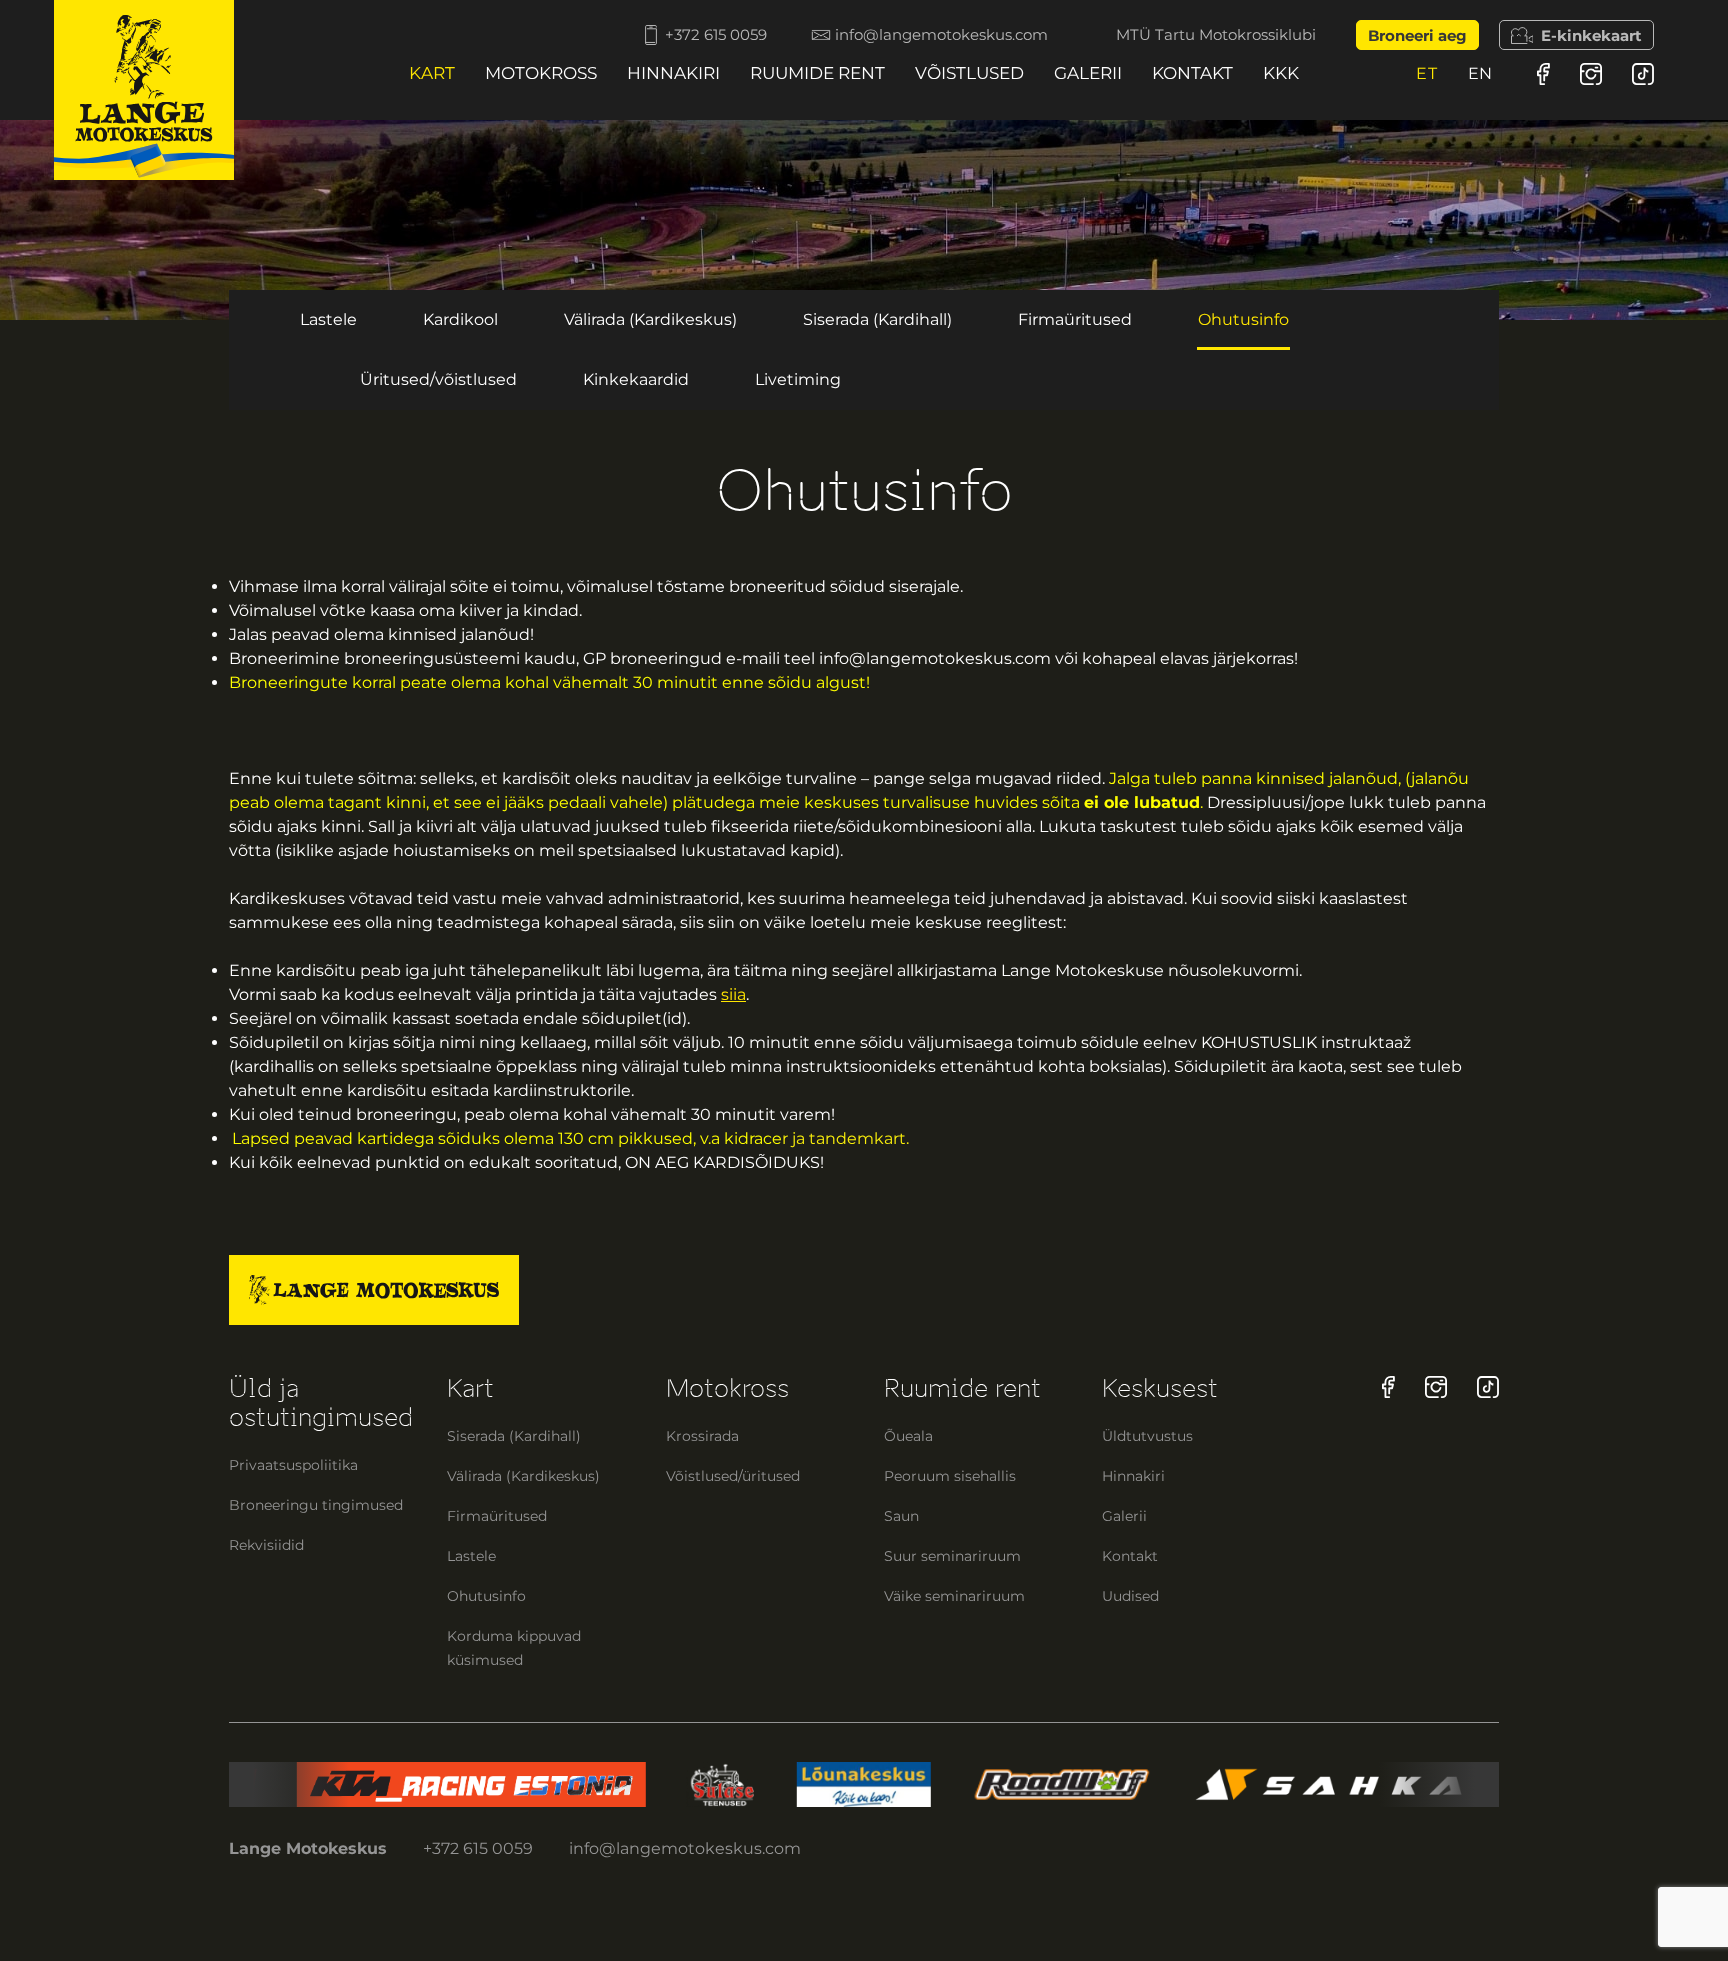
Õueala (908, 1436)
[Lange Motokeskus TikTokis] (1643, 73)
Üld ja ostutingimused (321, 1403)
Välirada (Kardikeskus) (650, 319)
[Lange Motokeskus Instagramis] (1591, 73)
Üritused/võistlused (438, 379)
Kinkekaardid (636, 379)
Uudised (1130, 1596)
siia (733, 994)
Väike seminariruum (954, 1596)
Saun (901, 1516)
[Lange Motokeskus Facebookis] (1543, 73)
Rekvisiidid (266, 1545)
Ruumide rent (817, 73)
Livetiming (798, 379)
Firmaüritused (1075, 319)
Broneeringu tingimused (316, 1505)
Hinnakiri (673, 73)
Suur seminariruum (952, 1556)
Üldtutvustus (1147, 1436)
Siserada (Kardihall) (877, 319)
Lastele (328, 319)
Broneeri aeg (1417, 35)
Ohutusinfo (1243, 319)
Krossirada (702, 1436)
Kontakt (1192, 73)
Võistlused (969, 73)
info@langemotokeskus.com (941, 35)
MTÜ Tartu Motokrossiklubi (1216, 35)
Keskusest (1160, 1388)
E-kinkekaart (1591, 35)
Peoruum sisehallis (950, 1476)
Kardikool (460, 319)
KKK (1281, 73)
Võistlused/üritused (733, 1476)
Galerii (1088, 73)
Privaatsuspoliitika (293, 1465)
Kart (432, 73)
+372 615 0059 (716, 35)
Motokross (541, 73)
